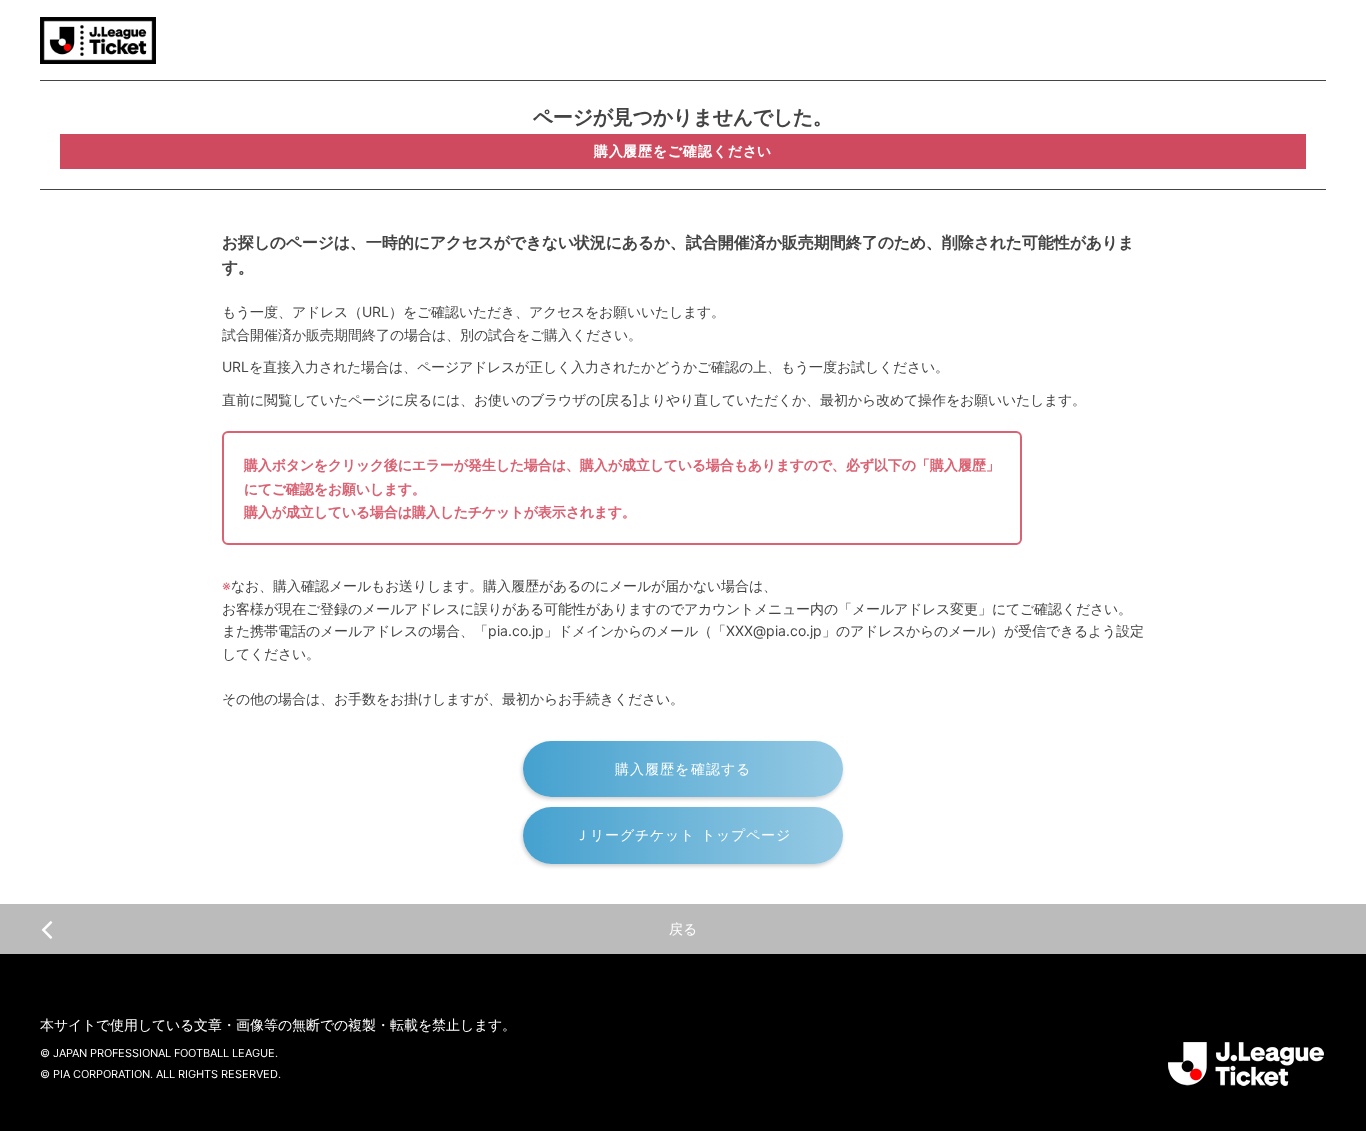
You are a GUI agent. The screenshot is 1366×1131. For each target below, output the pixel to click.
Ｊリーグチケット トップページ (683, 834)
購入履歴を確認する (683, 768)
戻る (683, 928)
